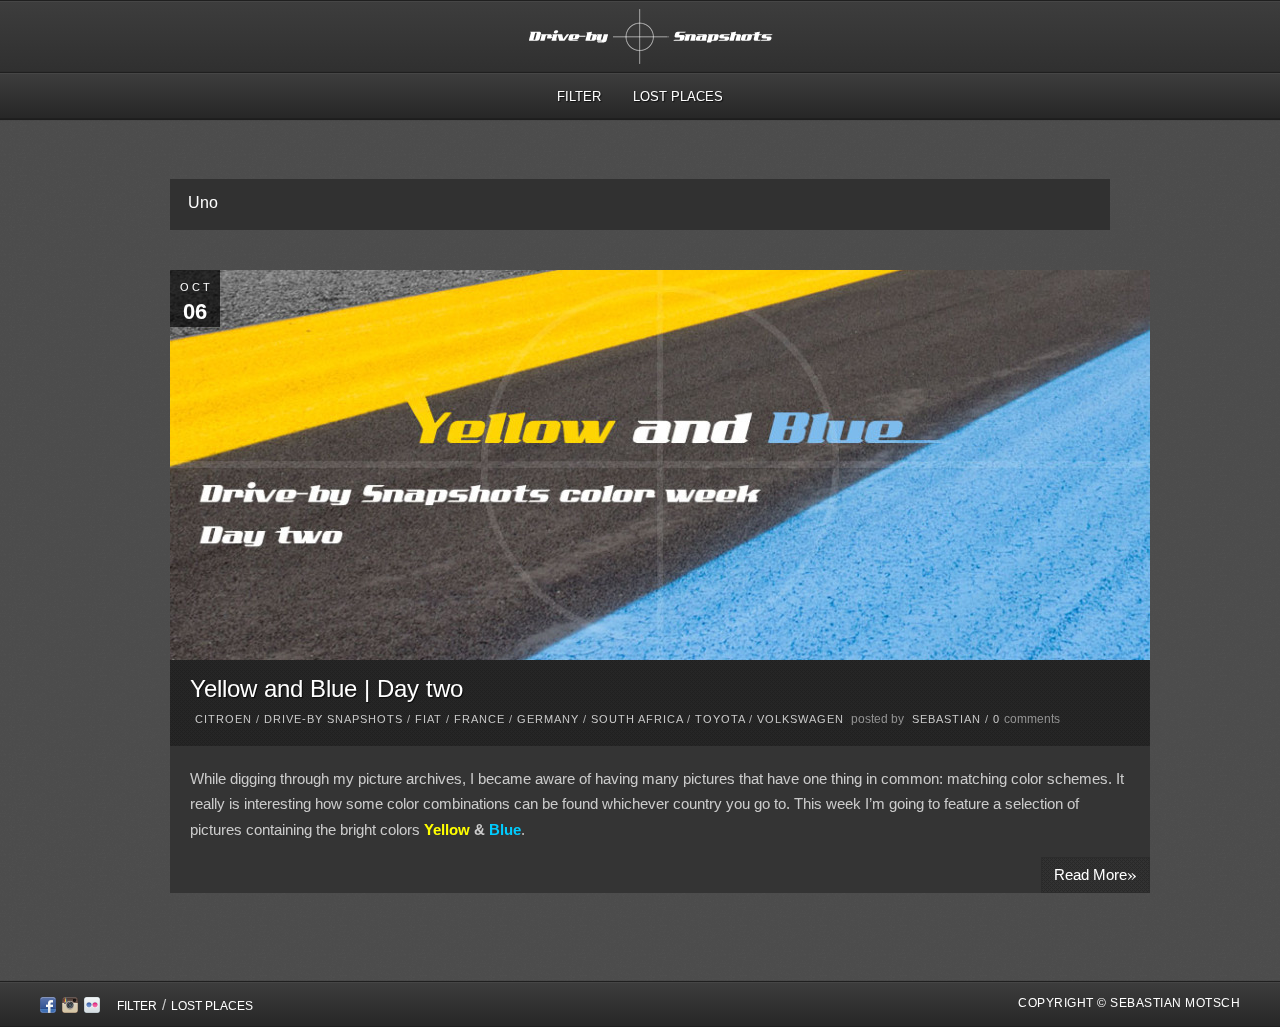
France (479, 719)
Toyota (720, 719)
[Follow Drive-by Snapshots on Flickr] (92, 1008)
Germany (548, 719)
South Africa (637, 719)
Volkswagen (800, 719)
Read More (1095, 873)
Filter (579, 96)
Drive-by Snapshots (333, 719)
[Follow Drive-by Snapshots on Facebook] (48, 1008)
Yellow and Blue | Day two (326, 688)
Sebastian (946, 719)
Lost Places (678, 96)
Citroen (223, 719)
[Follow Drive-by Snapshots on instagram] (70, 1008)
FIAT (428, 719)
